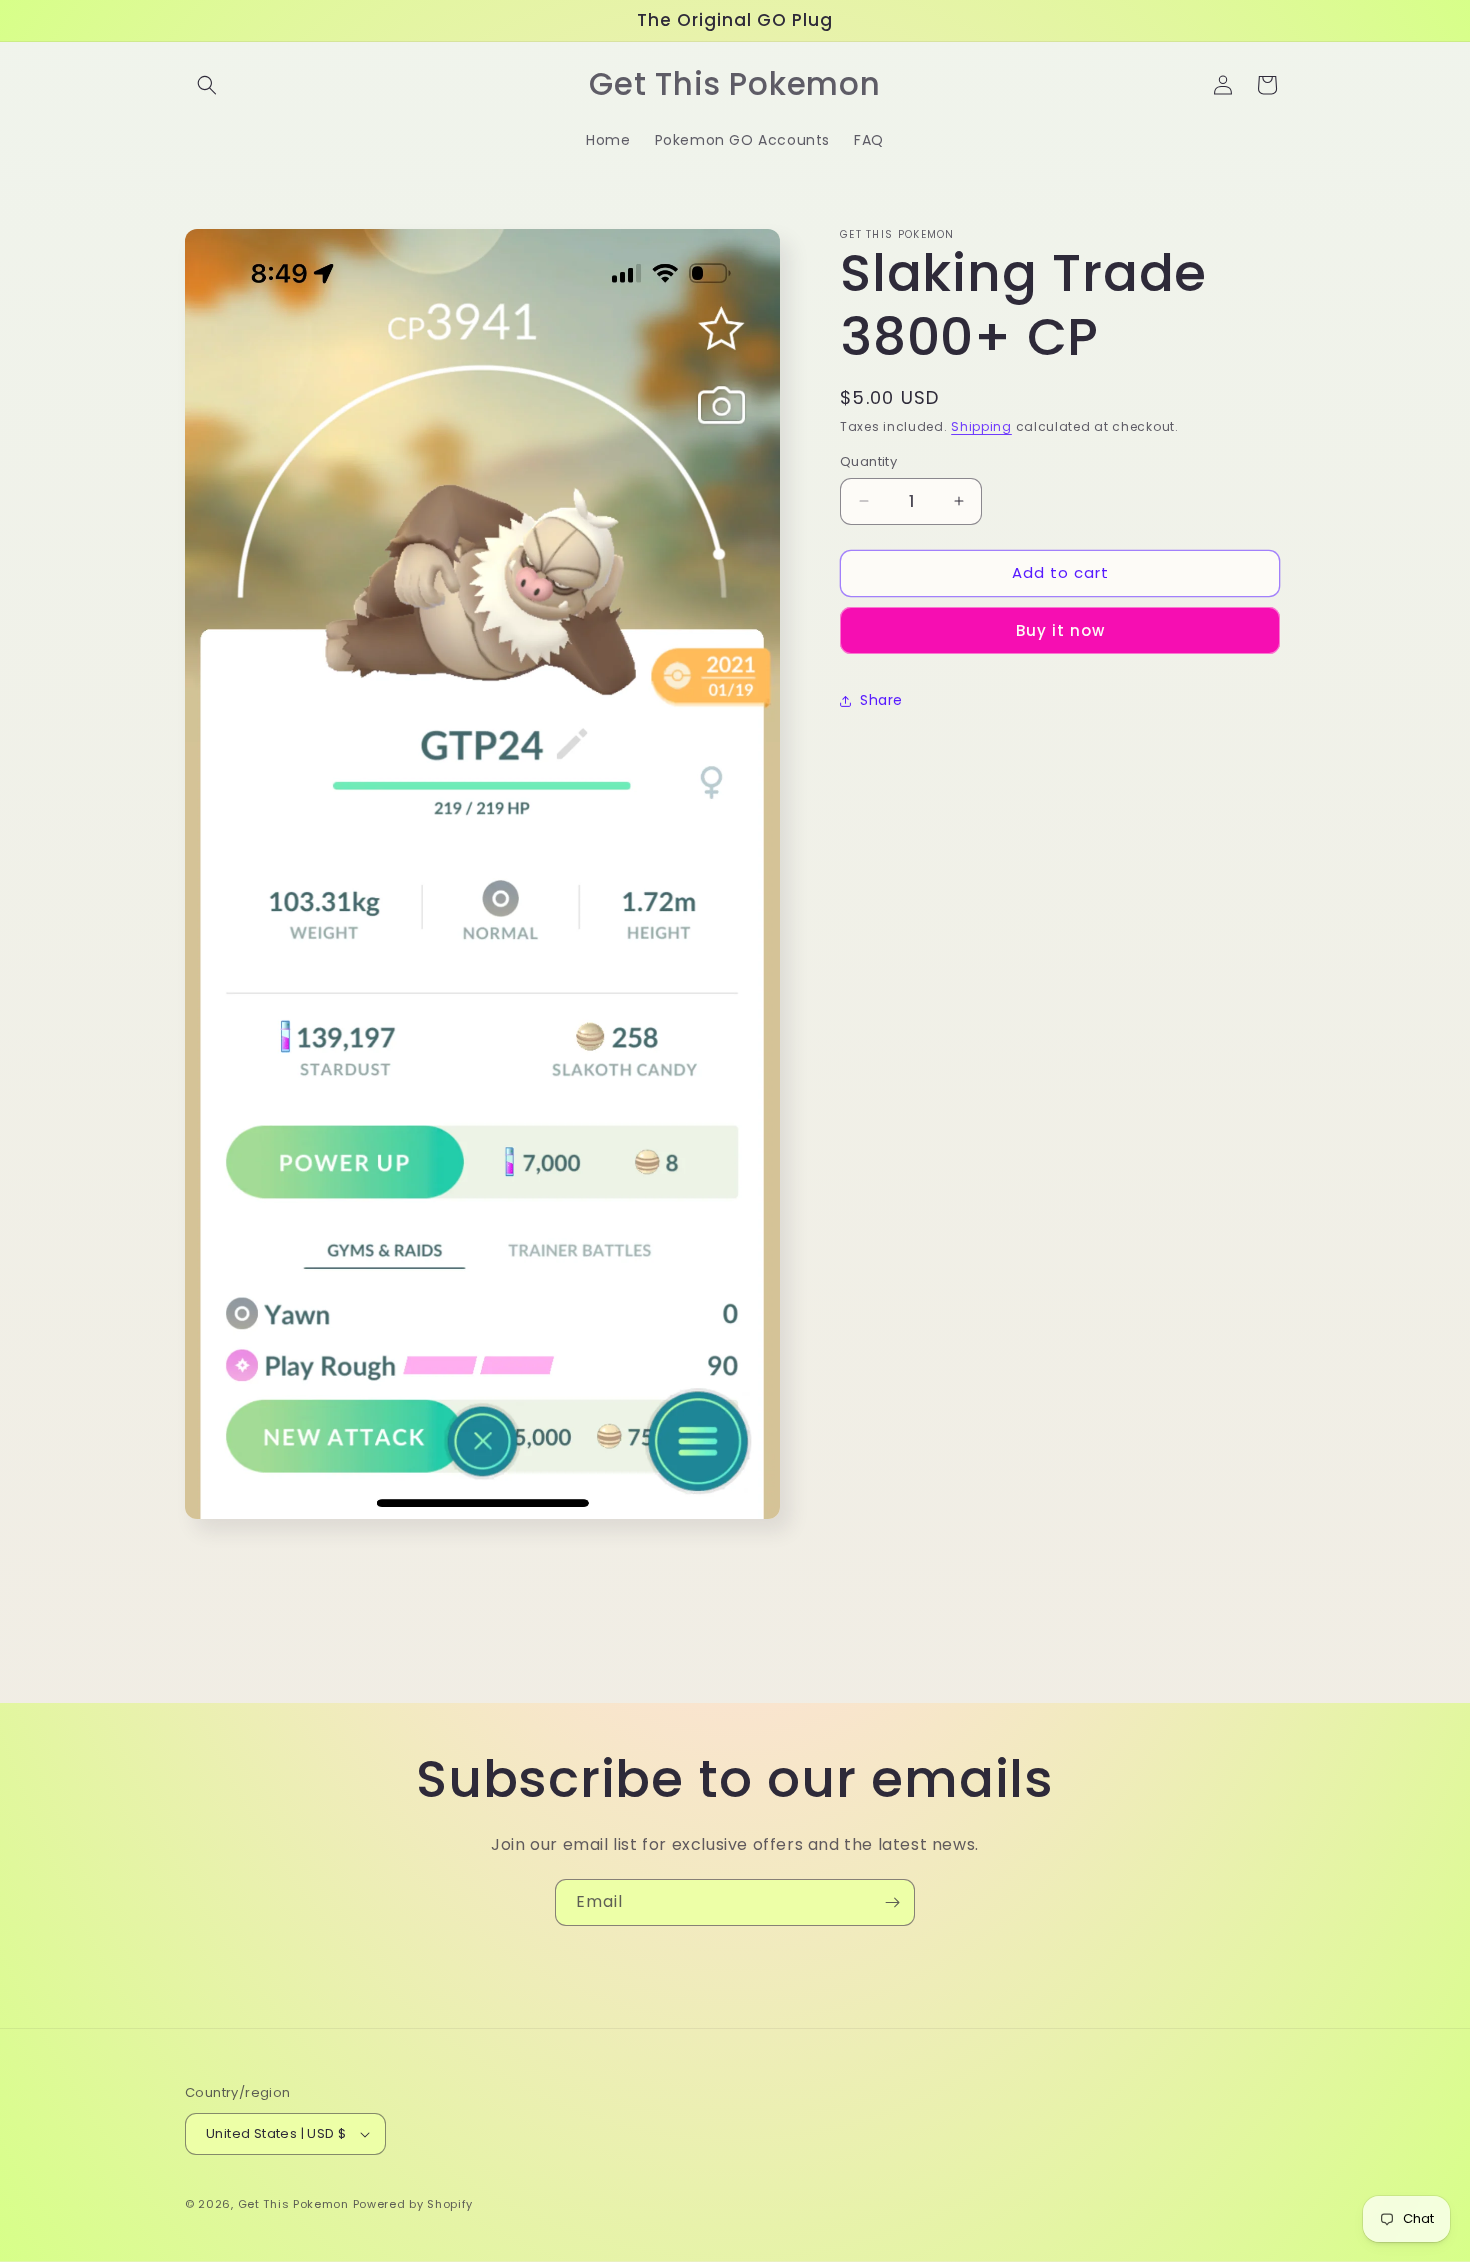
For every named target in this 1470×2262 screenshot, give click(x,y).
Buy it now (1060, 630)
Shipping (981, 426)
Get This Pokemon (293, 2204)
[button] (207, 85)
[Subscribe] (892, 1902)
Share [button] (881, 700)
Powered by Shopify (413, 2204)
